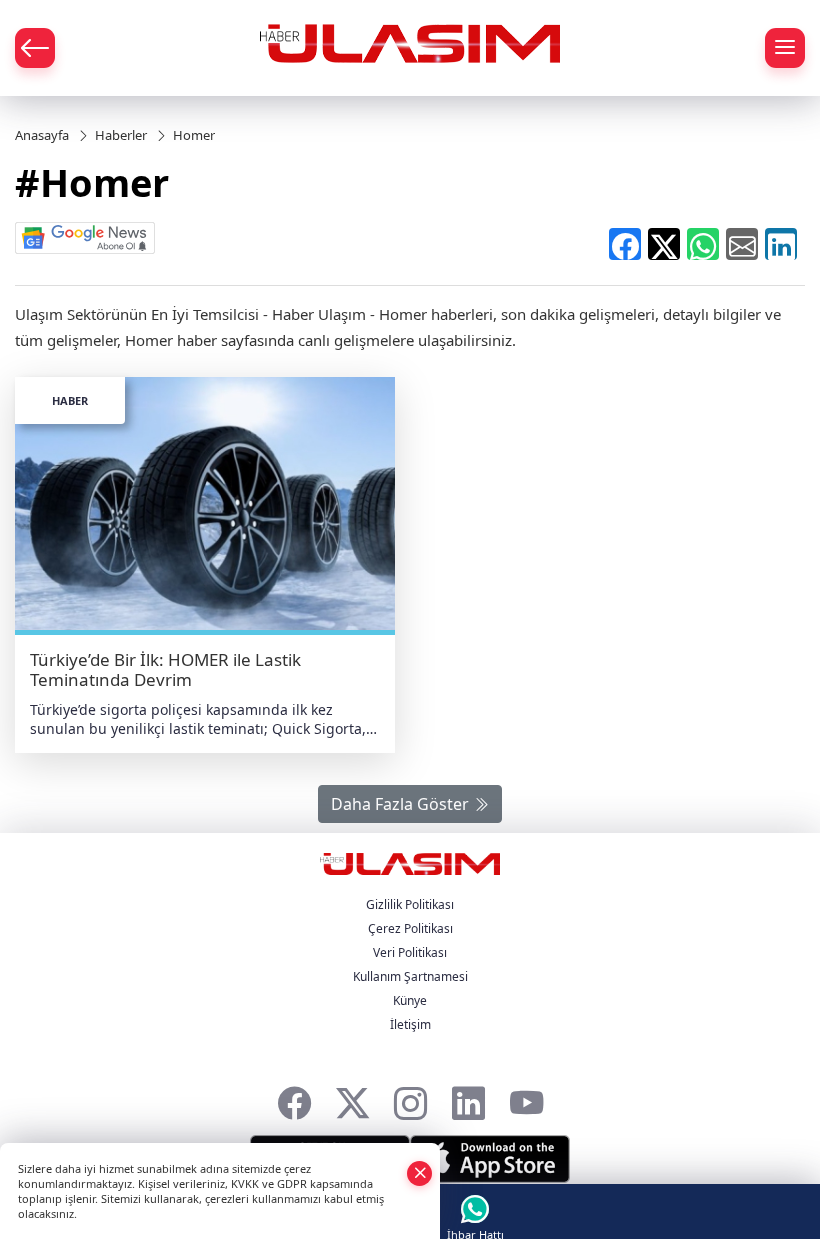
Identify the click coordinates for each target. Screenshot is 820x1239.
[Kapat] (420, 1172)
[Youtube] (526, 1097)
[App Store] (490, 1159)
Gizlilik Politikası (410, 904)
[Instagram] (410, 1097)
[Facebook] (294, 1097)
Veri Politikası (410, 952)
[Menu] (785, 48)
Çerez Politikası (410, 928)
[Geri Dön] (35, 48)
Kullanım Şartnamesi (410, 976)
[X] (352, 1097)
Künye (410, 1000)
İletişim (410, 1024)
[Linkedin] (468, 1097)
